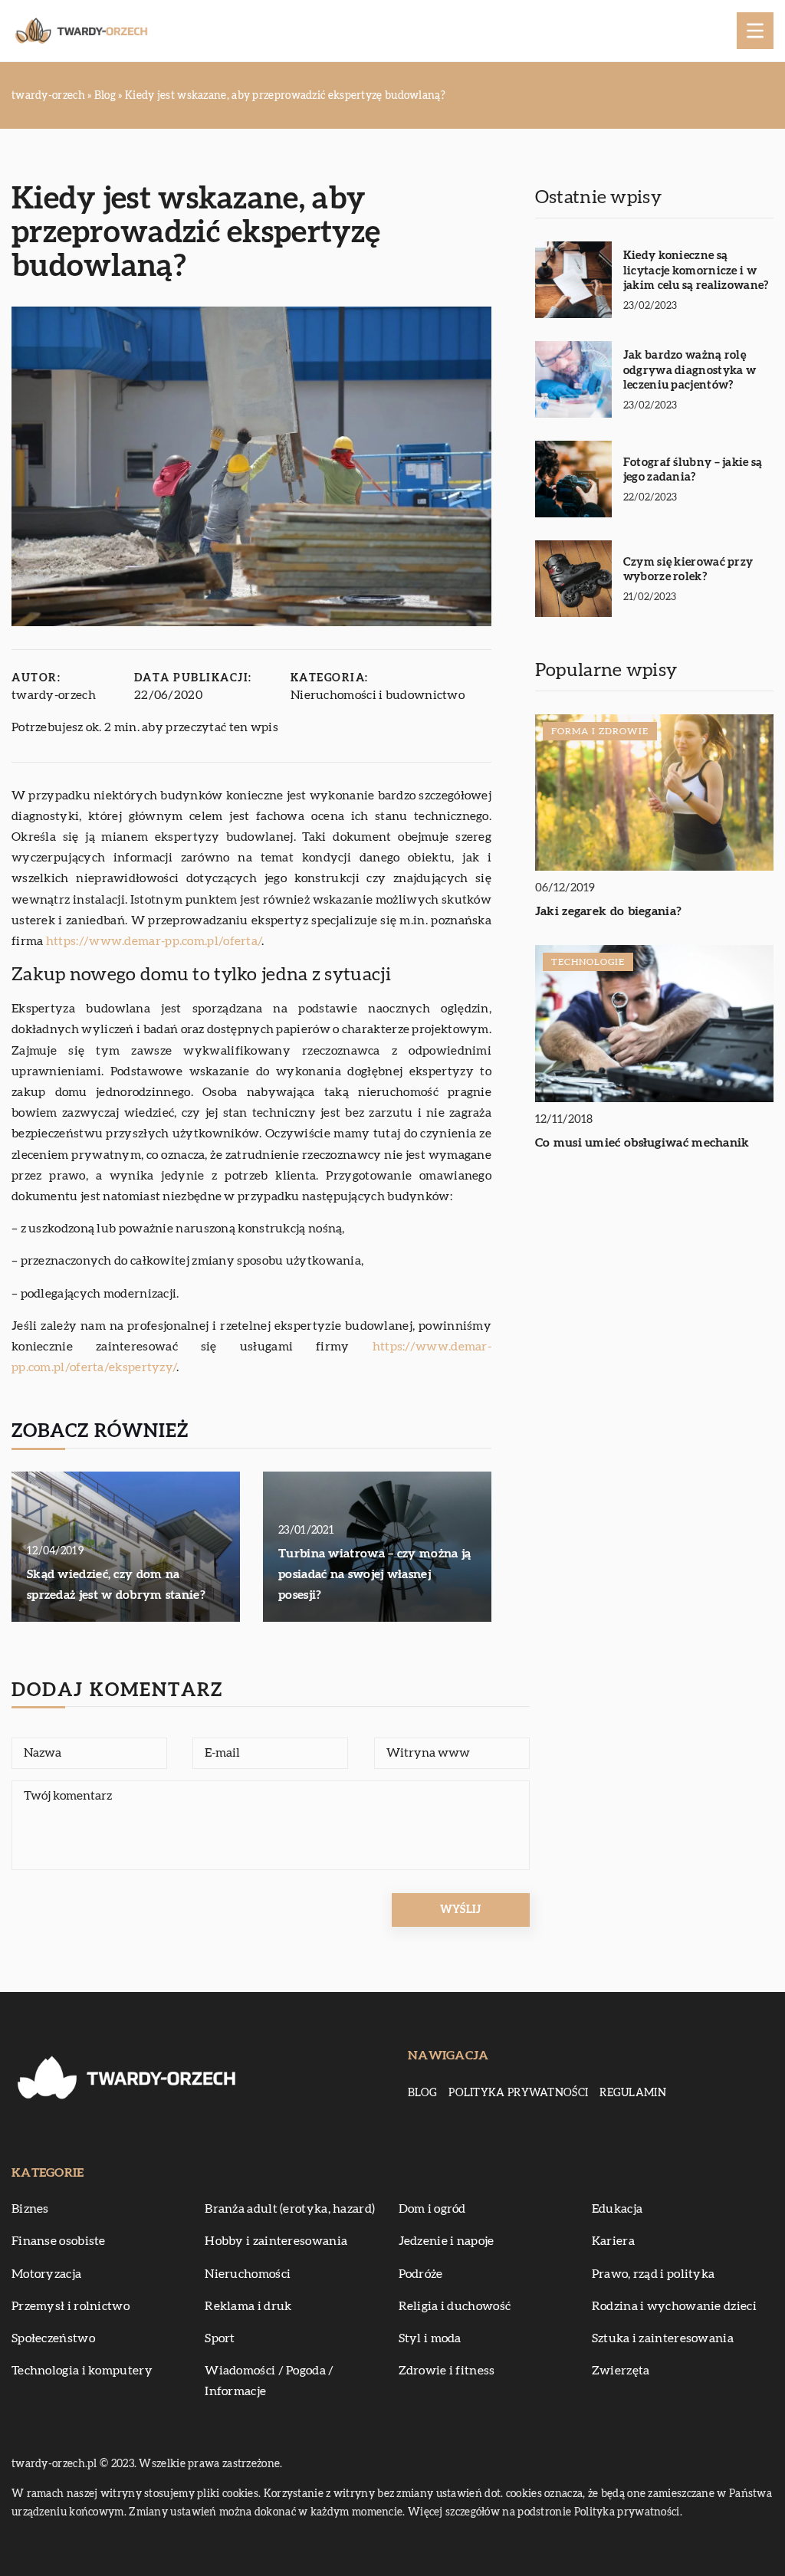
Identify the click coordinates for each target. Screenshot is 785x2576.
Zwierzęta (621, 2371)
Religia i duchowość (455, 2306)
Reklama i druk (248, 2306)
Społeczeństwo (53, 2338)
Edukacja (617, 2209)
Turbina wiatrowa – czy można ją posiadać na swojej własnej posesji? (374, 1574)
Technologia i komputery (82, 2371)
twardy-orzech (54, 695)
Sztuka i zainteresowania (663, 2338)
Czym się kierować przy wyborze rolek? (688, 570)
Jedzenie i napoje (447, 2241)
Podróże (421, 2274)
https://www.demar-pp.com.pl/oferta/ (154, 941)
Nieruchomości (248, 2274)
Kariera (613, 2241)
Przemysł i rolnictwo (71, 2306)
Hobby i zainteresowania (276, 2241)
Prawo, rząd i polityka (654, 2274)
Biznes (30, 2209)
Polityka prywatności (518, 2093)
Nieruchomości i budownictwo (378, 695)
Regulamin (633, 2093)
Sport (220, 2338)
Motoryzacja (46, 2274)
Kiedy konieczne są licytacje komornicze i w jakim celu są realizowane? (696, 271)
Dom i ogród (432, 2209)
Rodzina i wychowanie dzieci (674, 2306)
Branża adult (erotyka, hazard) (290, 2209)
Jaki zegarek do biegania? (609, 911)
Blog (422, 2093)
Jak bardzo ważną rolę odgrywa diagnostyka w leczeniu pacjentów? (690, 370)
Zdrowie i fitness (447, 2371)
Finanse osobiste (59, 2241)
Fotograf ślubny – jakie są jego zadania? (693, 470)
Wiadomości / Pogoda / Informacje (269, 2381)
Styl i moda (430, 2338)
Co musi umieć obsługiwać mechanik (642, 1143)
